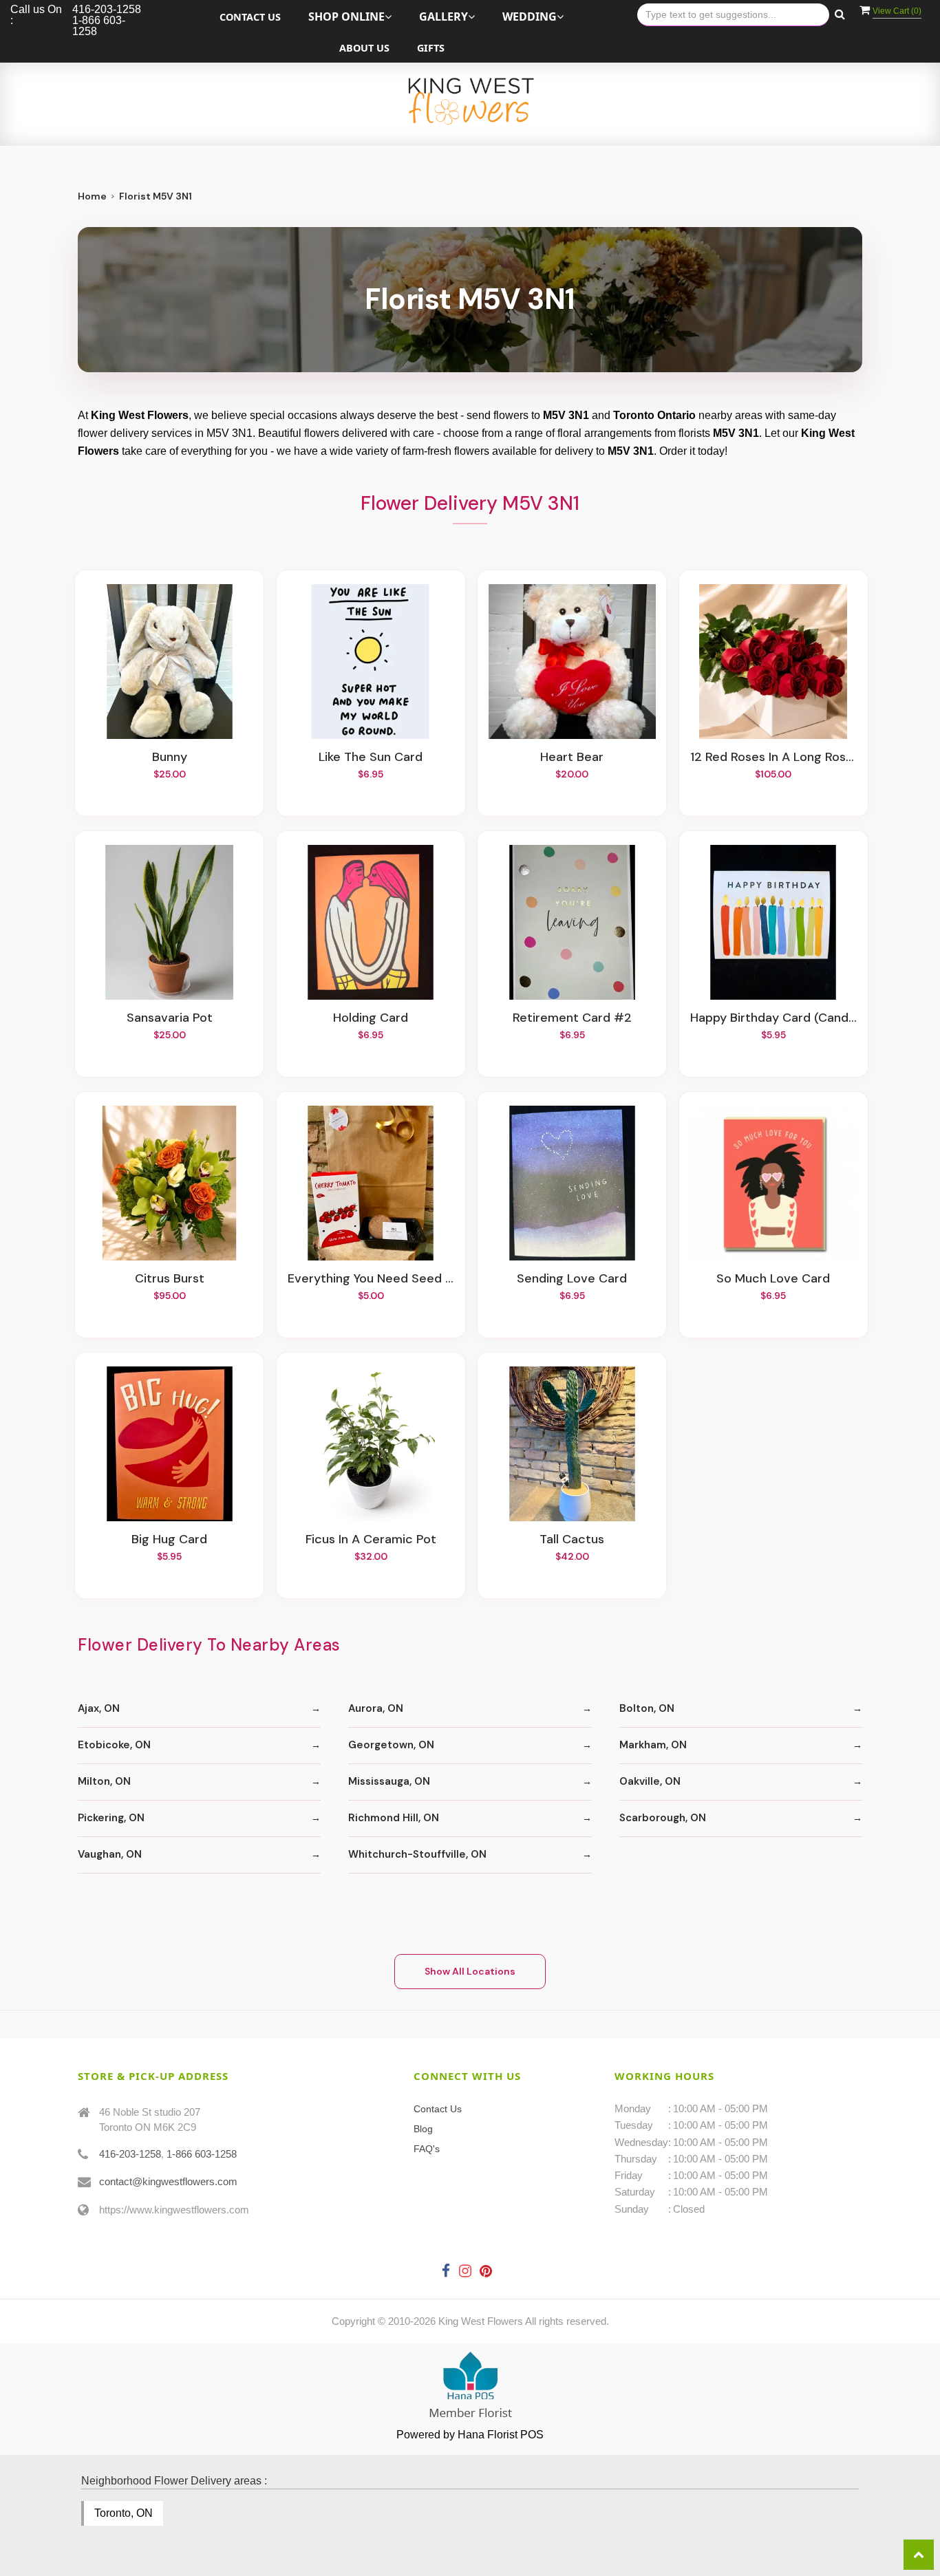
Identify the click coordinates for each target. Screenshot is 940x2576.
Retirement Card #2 (572, 1018)
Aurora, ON (376, 1708)
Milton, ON (104, 1781)
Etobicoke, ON (114, 1745)
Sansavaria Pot (170, 1018)
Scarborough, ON (663, 1818)
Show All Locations (470, 1971)
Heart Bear (572, 758)
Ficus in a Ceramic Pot (371, 1540)
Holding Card (371, 1018)
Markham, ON (653, 1745)
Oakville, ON (650, 1781)
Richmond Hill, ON (394, 1818)
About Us (364, 48)
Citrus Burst (170, 1279)
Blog (423, 2129)
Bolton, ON (647, 1708)
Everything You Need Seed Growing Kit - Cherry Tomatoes (371, 1279)
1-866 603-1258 (202, 2154)
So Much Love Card (773, 1279)
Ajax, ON (99, 1708)
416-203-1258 (130, 2154)
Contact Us (250, 17)
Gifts (431, 48)
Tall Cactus (572, 1540)
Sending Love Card (572, 1279)
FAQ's (427, 2149)
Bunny (170, 758)
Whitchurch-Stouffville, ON (417, 1854)
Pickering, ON (111, 1818)
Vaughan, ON (110, 1854)
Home (92, 196)
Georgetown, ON (391, 1745)
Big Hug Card (169, 1540)
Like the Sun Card (371, 758)
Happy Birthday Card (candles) (773, 1018)
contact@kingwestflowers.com (168, 2181)
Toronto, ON (124, 2513)
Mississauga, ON (389, 1781)
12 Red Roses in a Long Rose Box (773, 758)
